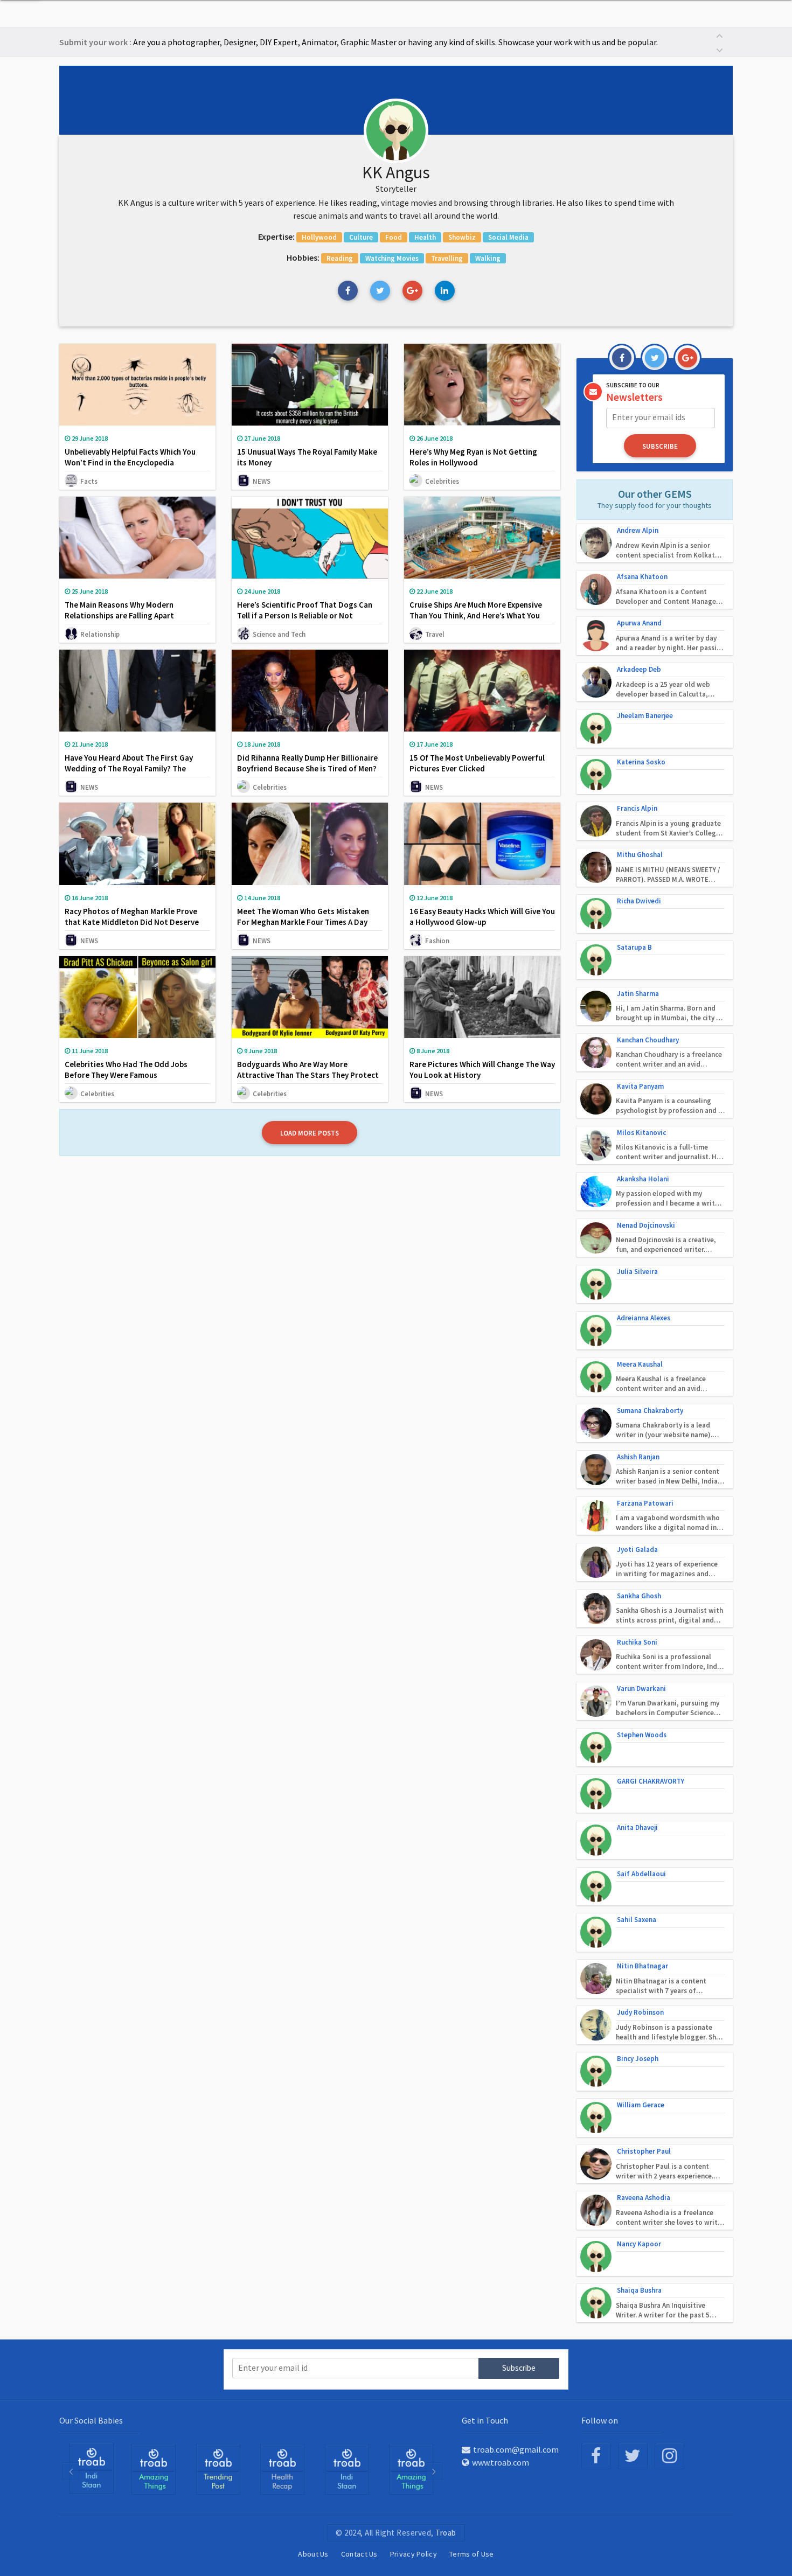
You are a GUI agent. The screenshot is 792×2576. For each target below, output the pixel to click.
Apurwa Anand (639, 623)
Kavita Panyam (640, 1086)
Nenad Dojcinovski (646, 1225)
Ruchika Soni (637, 1642)
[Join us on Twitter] (633, 2456)
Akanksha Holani (643, 1179)
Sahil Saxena (637, 1920)
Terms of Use (472, 2554)
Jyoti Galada (637, 1550)
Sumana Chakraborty (650, 1411)
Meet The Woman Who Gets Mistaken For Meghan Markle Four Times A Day (303, 917)
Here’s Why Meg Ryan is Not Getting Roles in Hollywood (473, 457)
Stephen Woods (642, 1735)
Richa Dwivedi (639, 901)
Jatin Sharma (638, 994)
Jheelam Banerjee (645, 716)
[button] (719, 35)
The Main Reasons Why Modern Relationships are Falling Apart (119, 610)
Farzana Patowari (645, 1503)
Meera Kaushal (640, 1364)
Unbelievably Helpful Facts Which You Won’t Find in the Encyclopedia (130, 457)
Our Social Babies (91, 2420)
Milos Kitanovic (641, 1133)
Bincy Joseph (638, 2059)
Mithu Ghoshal (640, 855)
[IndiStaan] (282, 2469)
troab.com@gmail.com (516, 2449)
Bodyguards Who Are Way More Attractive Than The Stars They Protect (308, 1070)
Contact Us (359, 2554)
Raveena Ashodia (644, 2198)
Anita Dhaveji (637, 1827)
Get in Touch (485, 2420)
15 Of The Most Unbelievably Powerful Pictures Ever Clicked (477, 763)
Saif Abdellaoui (641, 1874)
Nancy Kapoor (639, 2244)
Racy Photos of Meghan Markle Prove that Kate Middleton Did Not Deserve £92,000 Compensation (132, 922)
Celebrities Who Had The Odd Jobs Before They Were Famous (126, 1070)
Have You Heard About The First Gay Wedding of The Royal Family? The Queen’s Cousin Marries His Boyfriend (131, 768)
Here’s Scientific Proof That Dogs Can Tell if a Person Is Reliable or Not (305, 610)
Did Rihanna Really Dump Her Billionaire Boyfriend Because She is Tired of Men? (307, 763)
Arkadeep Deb (639, 669)
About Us (313, 2554)
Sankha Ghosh (639, 1596)
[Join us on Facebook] (596, 2456)
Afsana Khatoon (642, 577)
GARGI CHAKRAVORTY (651, 1781)
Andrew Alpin (638, 530)
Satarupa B (634, 947)
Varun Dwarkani (641, 1689)
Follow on (600, 2420)
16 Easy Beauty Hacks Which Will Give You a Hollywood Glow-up (482, 917)
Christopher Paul (644, 2151)
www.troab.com (501, 2462)
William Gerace (641, 2105)
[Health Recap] (218, 2469)
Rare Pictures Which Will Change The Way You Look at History (482, 1070)
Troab (446, 2533)
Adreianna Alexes (644, 1318)
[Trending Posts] (154, 2469)
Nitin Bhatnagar (642, 1966)
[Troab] (91, 2468)
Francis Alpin (637, 808)
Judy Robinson (640, 2012)
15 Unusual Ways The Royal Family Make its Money (307, 457)
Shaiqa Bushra (639, 2290)
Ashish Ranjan (638, 1457)
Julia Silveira (637, 1272)
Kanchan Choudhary (648, 1040)
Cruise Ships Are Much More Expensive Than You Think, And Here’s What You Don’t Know (476, 615)
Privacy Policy (414, 2554)
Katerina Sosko (641, 762)
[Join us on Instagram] (669, 2456)
